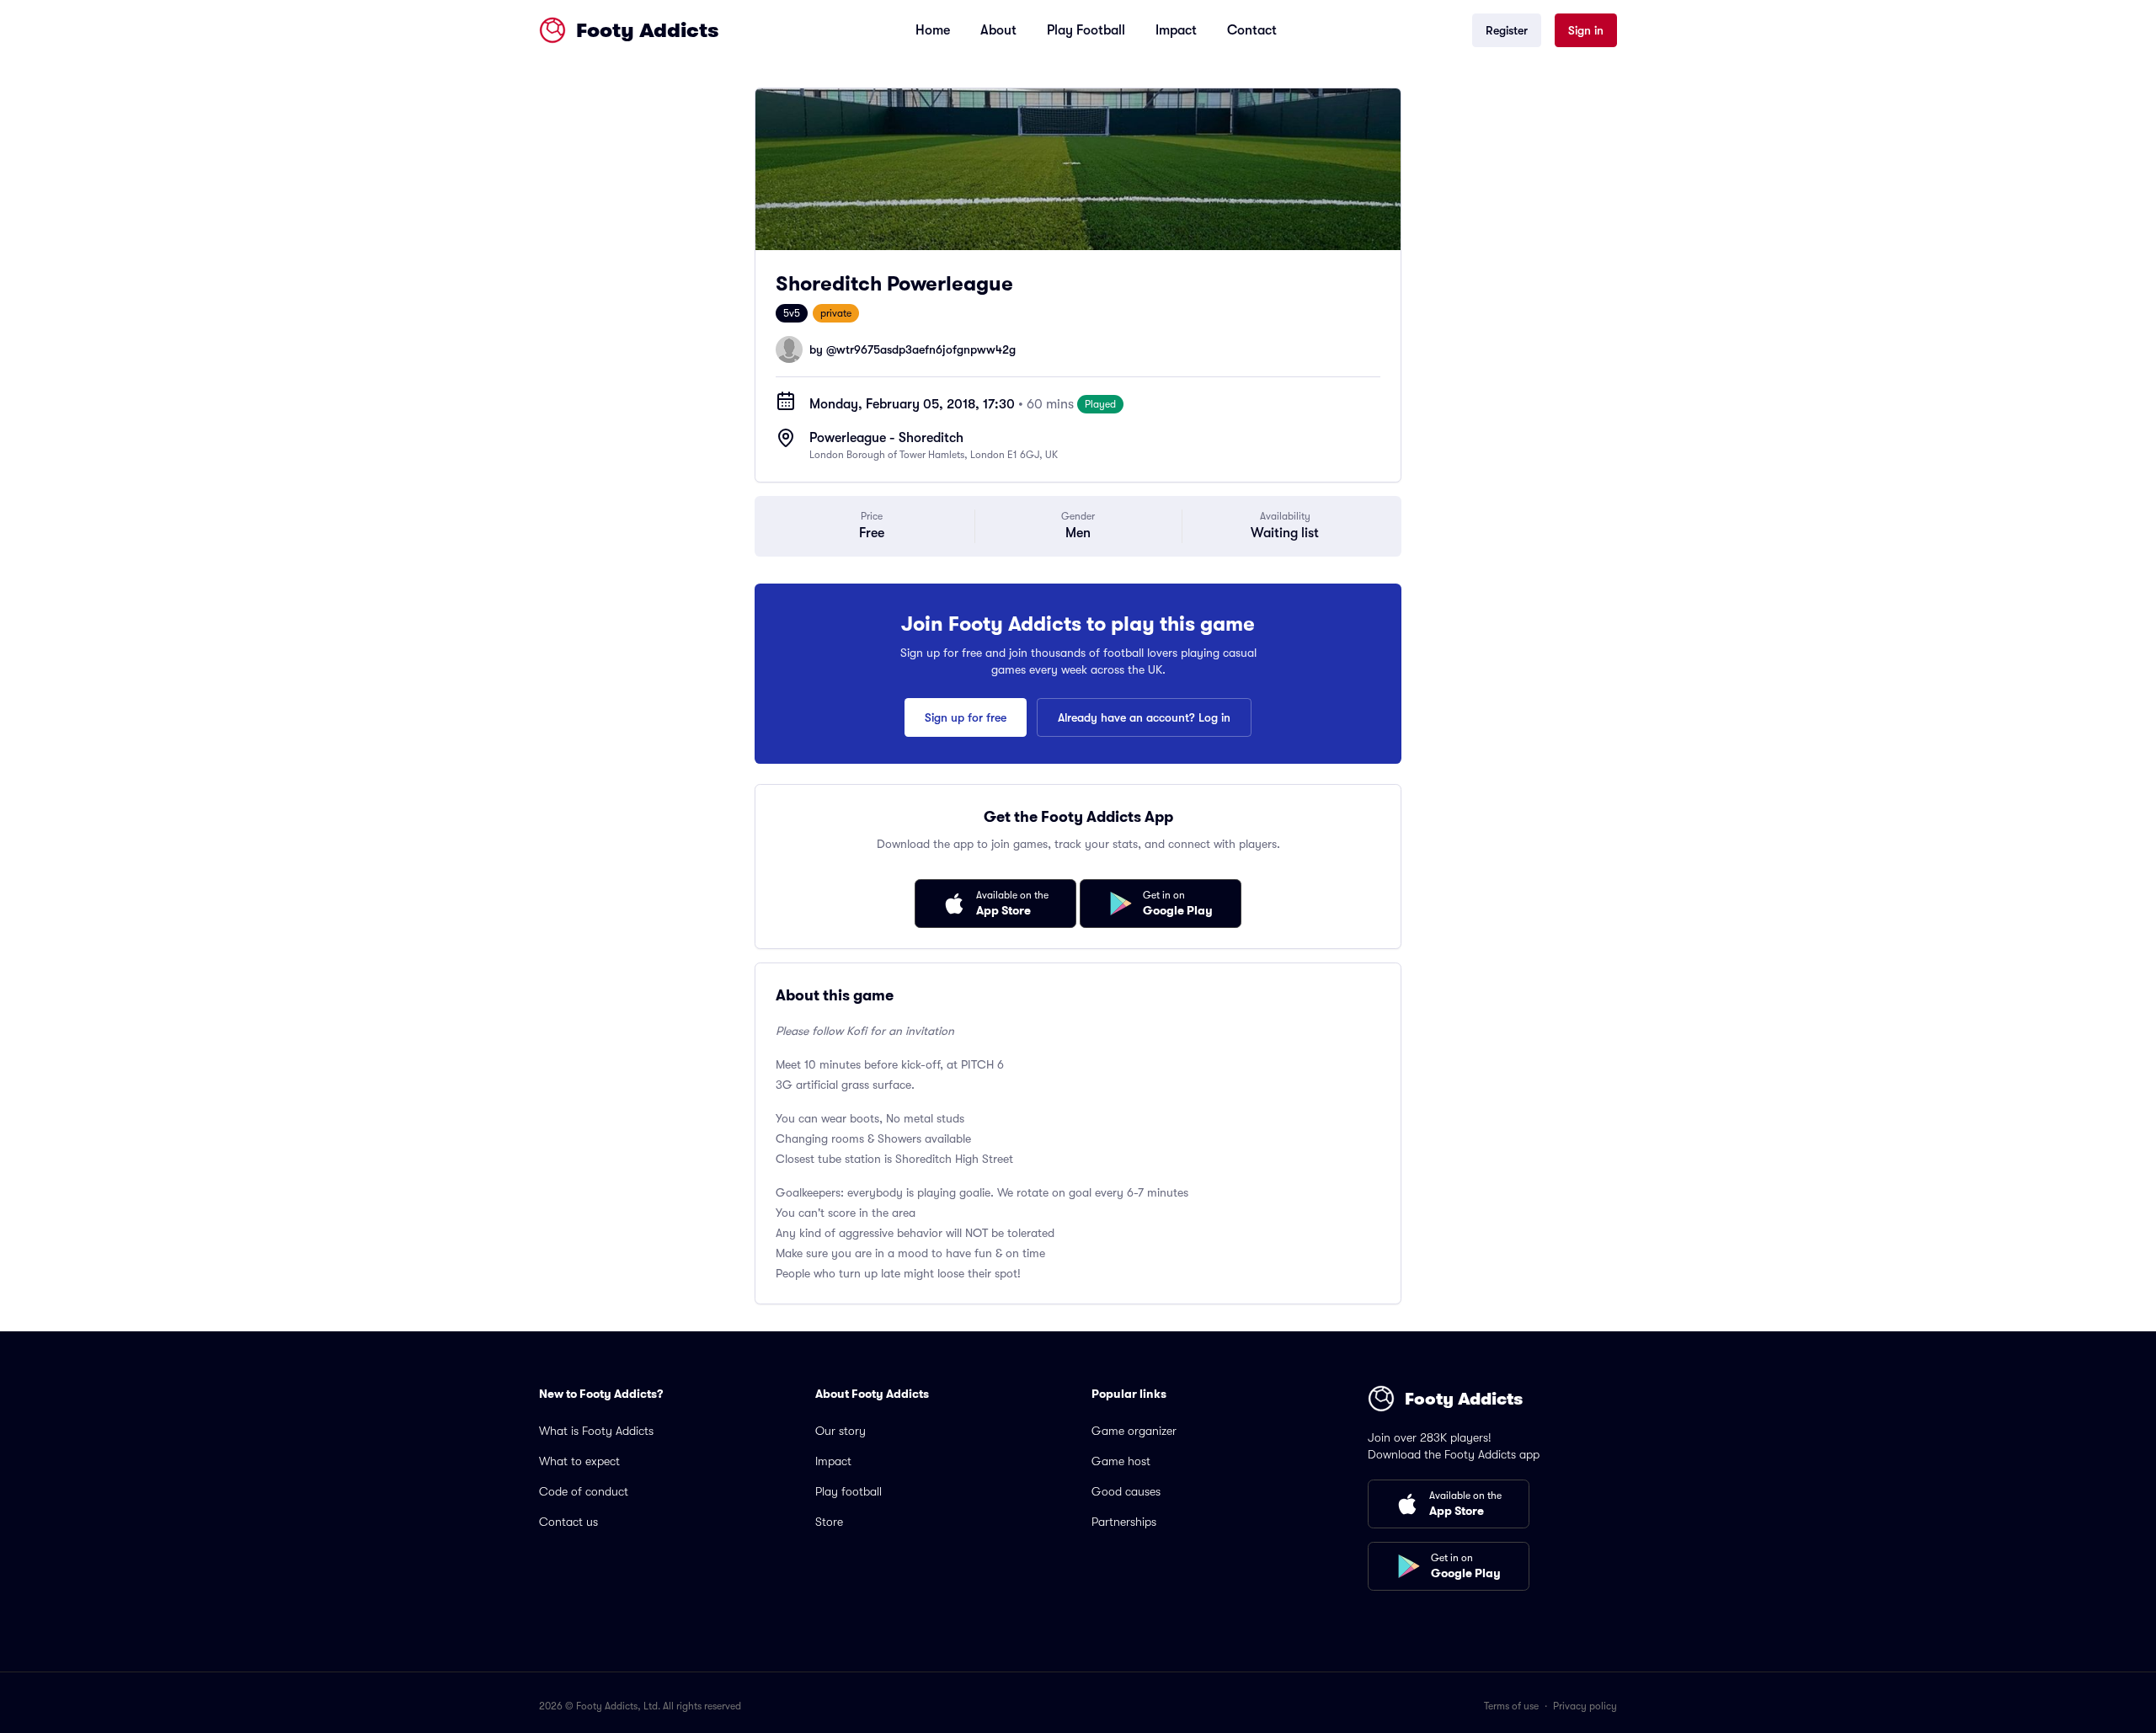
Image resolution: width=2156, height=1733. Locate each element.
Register (1507, 30)
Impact (1176, 30)
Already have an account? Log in (1144, 717)
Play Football (1086, 30)
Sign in (1586, 30)
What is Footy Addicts (596, 1431)
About (998, 30)
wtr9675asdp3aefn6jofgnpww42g (926, 349)
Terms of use (1511, 1706)
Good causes (1126, 1491)
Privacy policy (1585, 1706)
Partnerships (1124, 1522)
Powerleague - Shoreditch (886, 438)
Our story (841, 1431)
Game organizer (1134, 1431)
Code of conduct (584, 1491)
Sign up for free (966, 717)
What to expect (579, 1461)
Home (933, 30)
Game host (1121, 1461)
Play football (849, 1491)
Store (829, 1522)
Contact (1252, 30)
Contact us (568, 1522)
